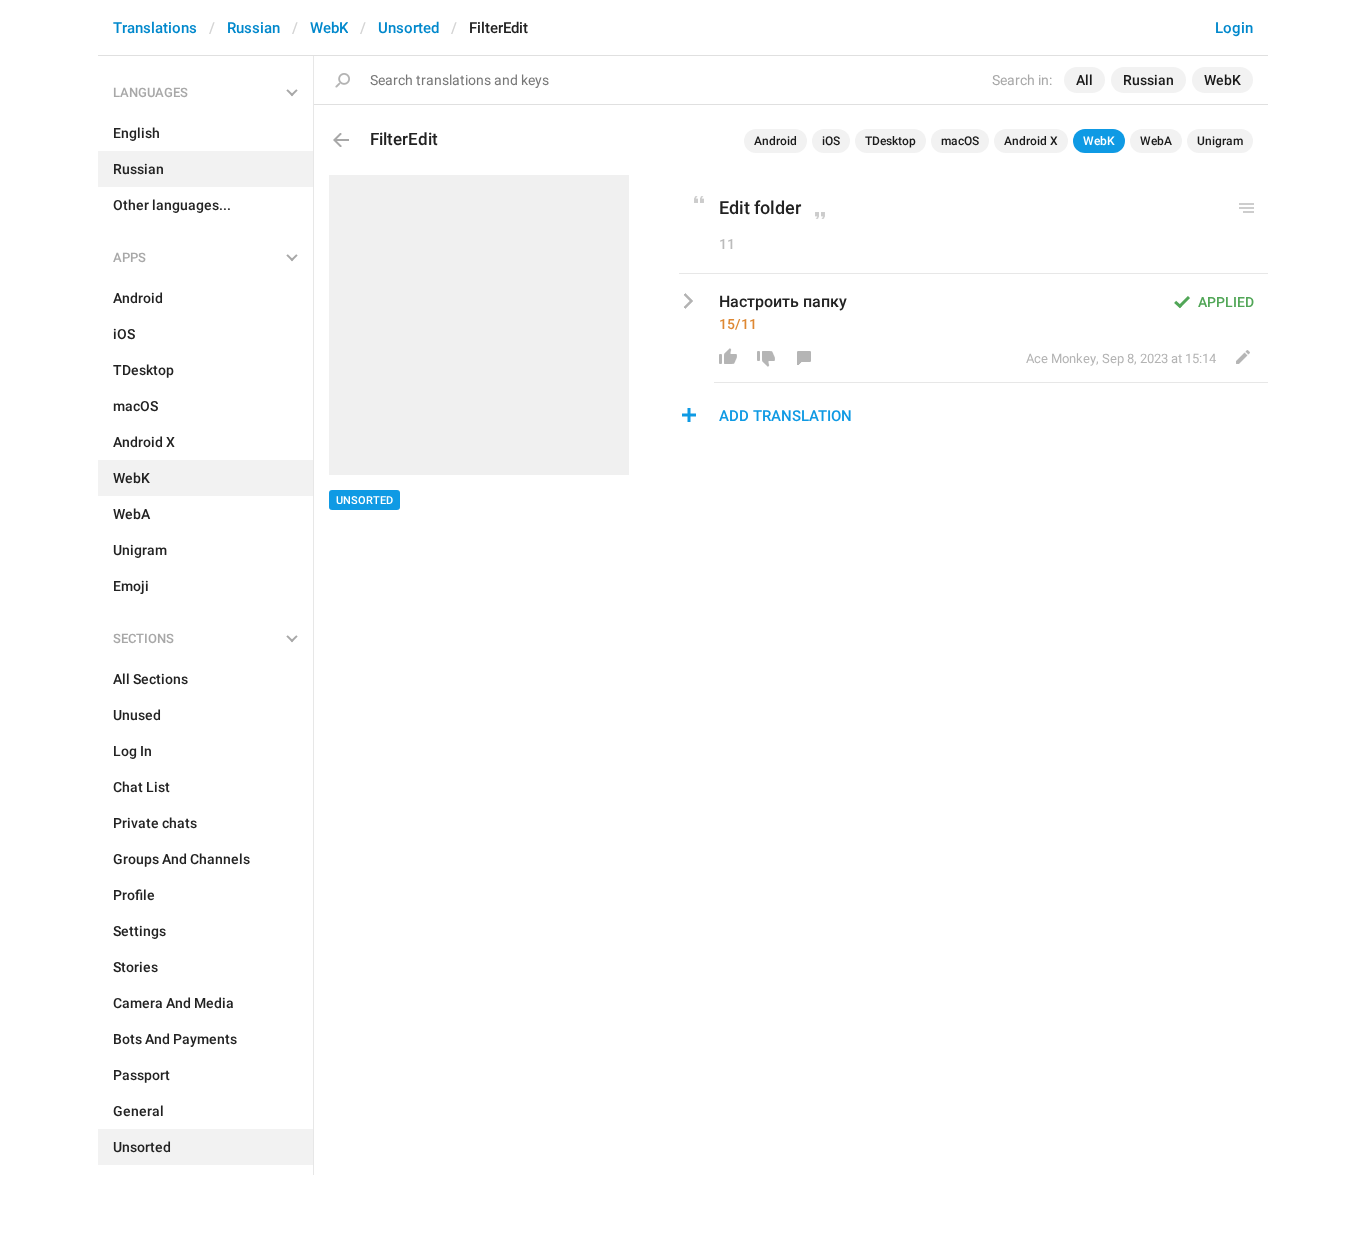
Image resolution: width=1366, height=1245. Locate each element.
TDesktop (890, 141)
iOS (831, 141)
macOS (960, 141)
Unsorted (408, 28)
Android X (1031, 141)
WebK (329, 28)
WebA (1156, 141)
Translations (155, 28)
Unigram (1220, 141)
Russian (253, 28)
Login (1234, 28)
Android (775, 141)
